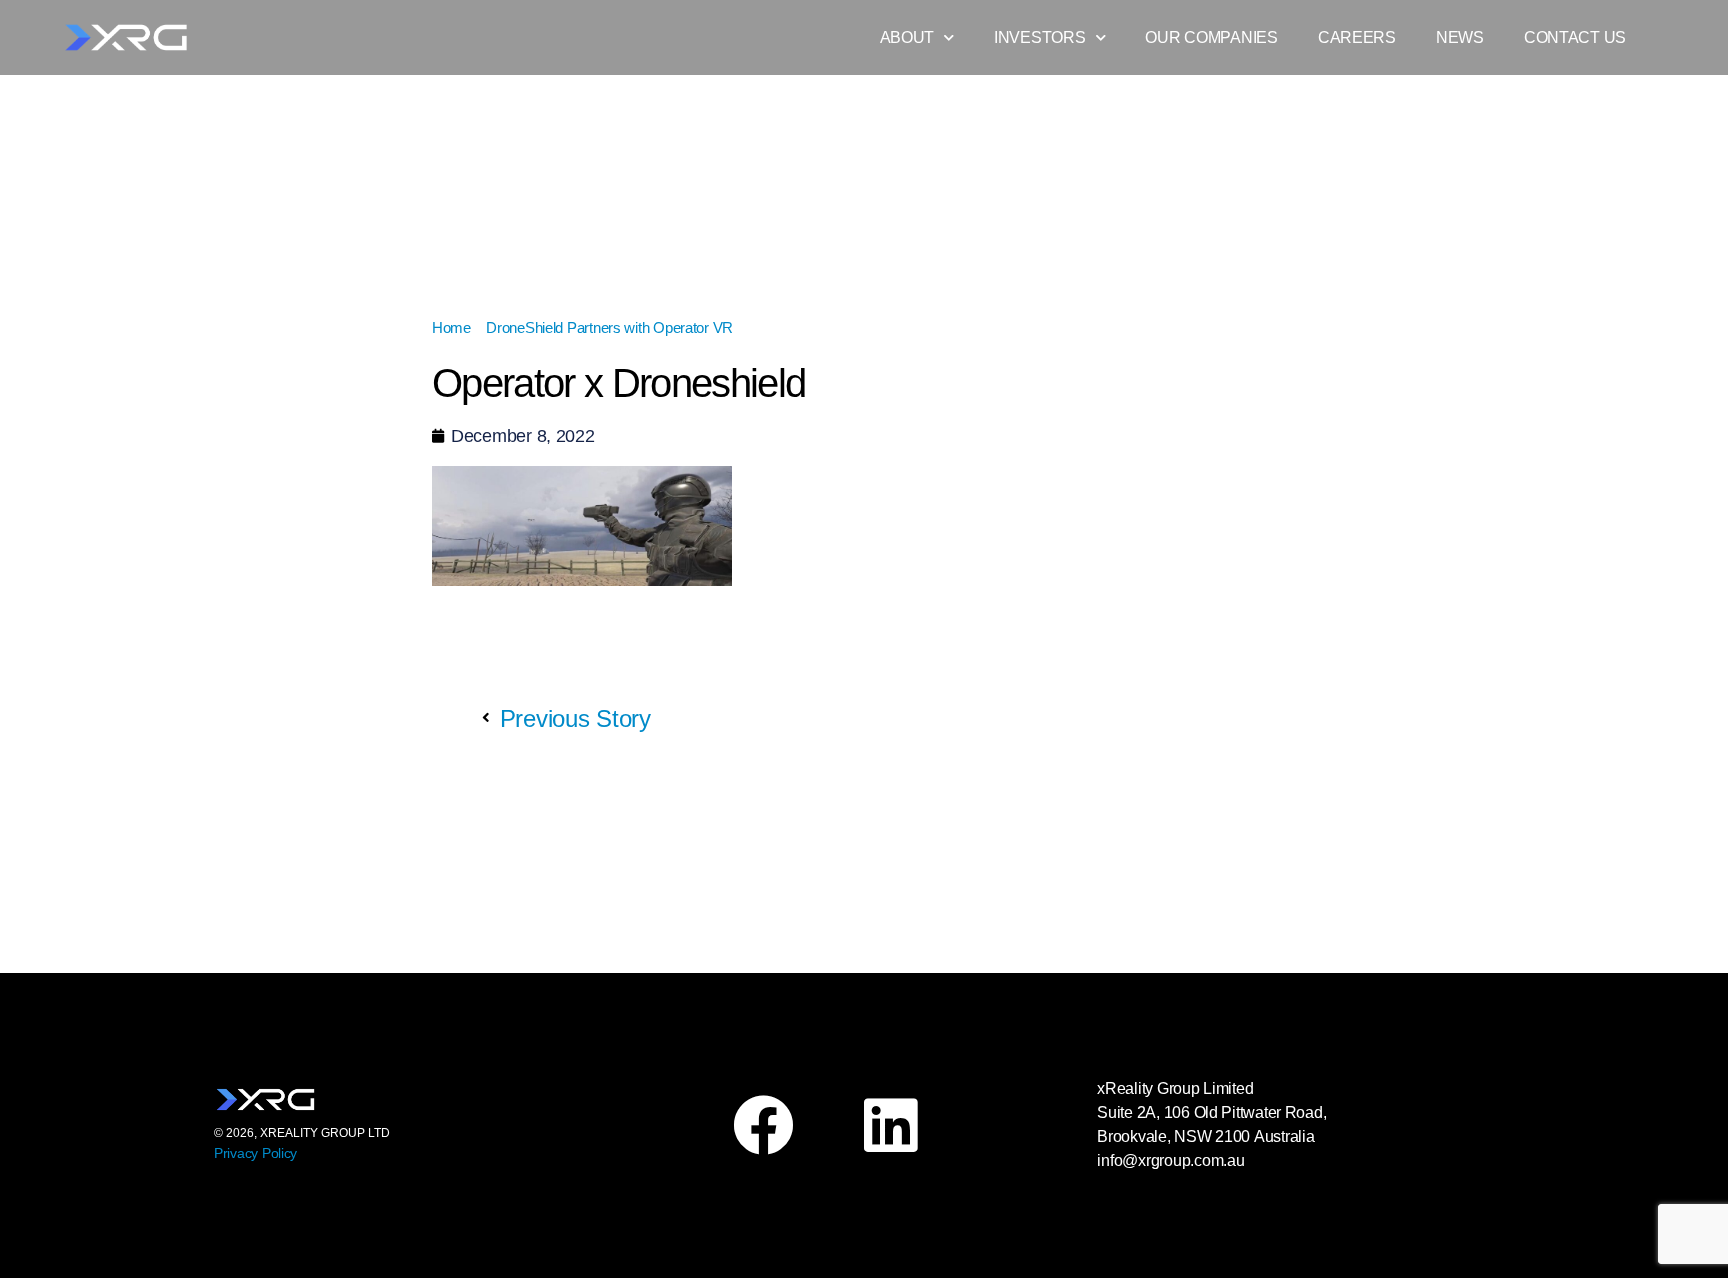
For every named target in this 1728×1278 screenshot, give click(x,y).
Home (451, 327)
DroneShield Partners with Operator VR (609, 327)
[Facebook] (763, 1125)
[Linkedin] (890, 1125)
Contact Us (1575, 37)
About (907, 37)
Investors (1040, 37)
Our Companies (1211, 37)
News (1460, 37)
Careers (1357, 37)
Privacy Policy (255, 1153)
